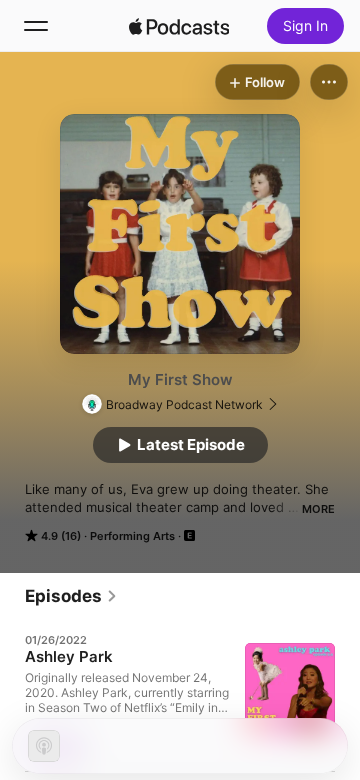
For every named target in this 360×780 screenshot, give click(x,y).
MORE (318, 509)
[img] (179, 26)
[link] (71, 596)
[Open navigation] (36, 26)
